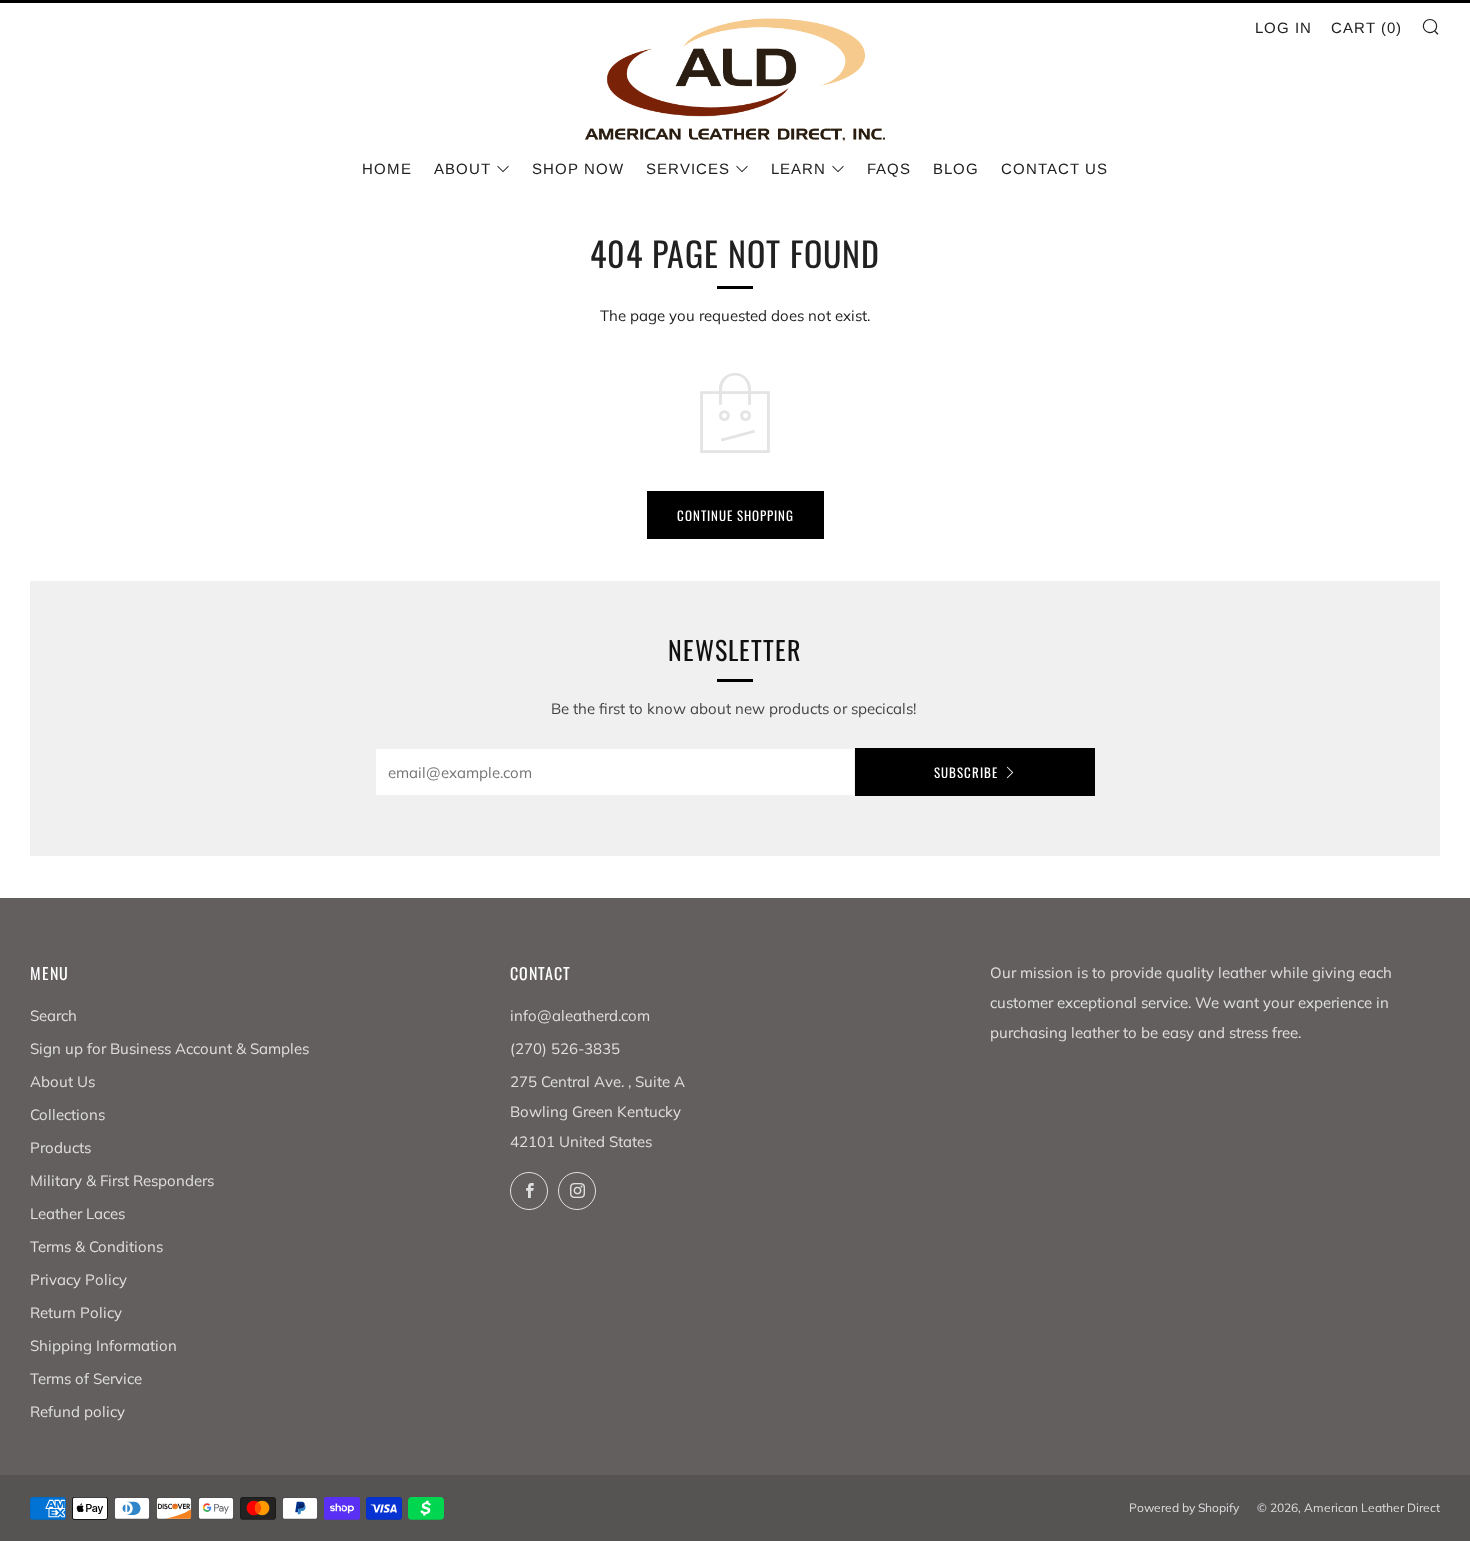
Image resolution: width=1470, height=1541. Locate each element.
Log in (1283, 27)
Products (60, 1147)
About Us (62, 1081)
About (462, 168)
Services (688, 168)
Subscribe (966, 772)
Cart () (1366, 27)
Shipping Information (103, 1345)
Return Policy (76, 1312)
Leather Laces (77, 1213)
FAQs (889, 168)
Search (53, 1015)
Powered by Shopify (1184, 1507)
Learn (798, 168)
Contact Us (1054, 168)
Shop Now (578, 168)
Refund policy (77, 1411)
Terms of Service (86, 1378)
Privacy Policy (78, 1279)
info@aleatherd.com (580, 1015)
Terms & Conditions (96, 1246)
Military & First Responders (122, 1180)
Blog (956, 168)
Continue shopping (735, 515)
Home (387, 168)
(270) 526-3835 (565, 1048)
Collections (67, 1114)
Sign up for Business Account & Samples (169, 1048)
